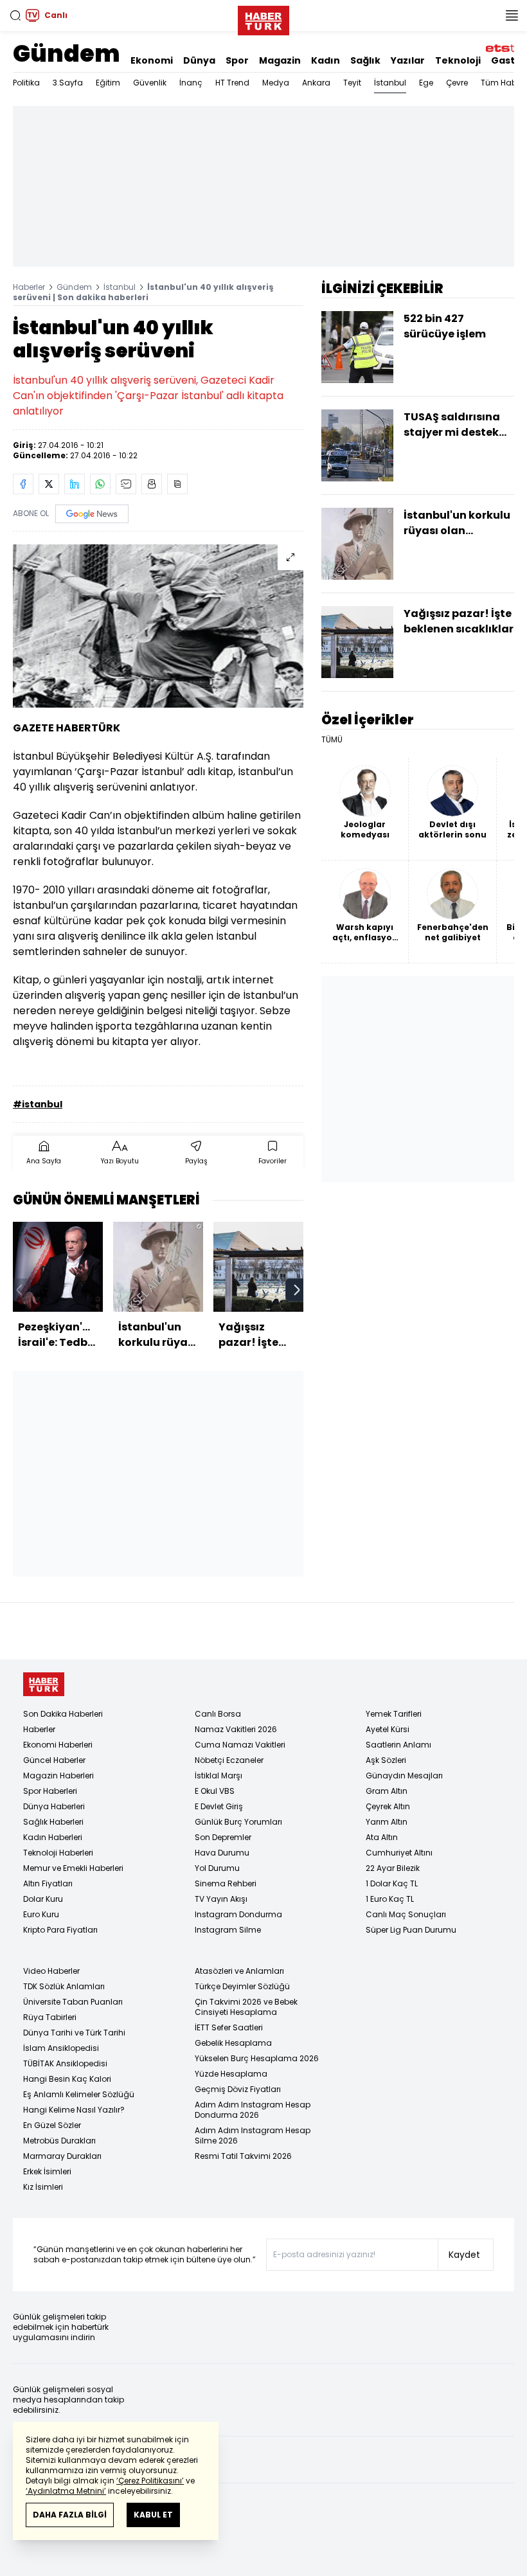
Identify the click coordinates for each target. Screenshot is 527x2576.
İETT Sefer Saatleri (229, 2027)
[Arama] (15, 15)
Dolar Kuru (43, 1899)
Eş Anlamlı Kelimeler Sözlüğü (79, 2094)
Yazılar (408, 60)
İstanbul (390, 83)
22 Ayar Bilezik (393, 1868)
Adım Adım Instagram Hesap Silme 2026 (253, 2135)
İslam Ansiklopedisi (61, 2048)
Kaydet (464, 2255)
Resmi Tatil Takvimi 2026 (243, 2156)
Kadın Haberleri (53, 1837)
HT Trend (232, 83)
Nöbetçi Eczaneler (229, 1760)
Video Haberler (51, 1971)
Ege (426, 83)
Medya (276, 83)
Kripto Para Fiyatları (60, 1930)
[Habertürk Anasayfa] (263, 18)
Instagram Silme (228, 1930)
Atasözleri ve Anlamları (239, 1971)
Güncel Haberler (54, 1760)
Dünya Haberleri (54, 1806)
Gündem (67, 54)
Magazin (280, 60)
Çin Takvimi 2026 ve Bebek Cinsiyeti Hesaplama (246, 2007)
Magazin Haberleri (58, 1775)
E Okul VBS (215, 1791)
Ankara (316, 83)
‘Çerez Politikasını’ (150, 2481)
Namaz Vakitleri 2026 (236, 1729)
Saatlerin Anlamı (398, 1745)
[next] (297, 1290)
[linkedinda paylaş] (75, 484)
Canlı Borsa (218, 1714)
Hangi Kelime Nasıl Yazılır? (74, 2110)
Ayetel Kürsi (388, 1729)
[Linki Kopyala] (177, 484)
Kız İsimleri (43, 2187)
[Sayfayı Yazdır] (152, 484)
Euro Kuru (41, 1914)
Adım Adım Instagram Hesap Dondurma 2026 (253, 2110)
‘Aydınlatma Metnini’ (66, 2491)
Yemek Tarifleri (394, 1714)
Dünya (199, 60)
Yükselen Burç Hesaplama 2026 (257, 2058)
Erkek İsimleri (47, 2171)
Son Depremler (223, 1837)
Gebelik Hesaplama (233, 2043)
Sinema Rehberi (226, 1883)
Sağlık (365, 60)
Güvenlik (150, 83)
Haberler (29, 287)
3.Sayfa (68, 83)
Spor (237, 60)
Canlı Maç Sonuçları (406, 1914)
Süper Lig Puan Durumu (411, 1930)
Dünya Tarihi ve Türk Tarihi (74, 2033)
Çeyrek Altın (388, 1806)
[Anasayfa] (44, 1684)
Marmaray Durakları (62, 2156)
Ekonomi (152, 60)
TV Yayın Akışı (221, 1899)
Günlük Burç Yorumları (238, 1822)
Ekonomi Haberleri (58, 1745)
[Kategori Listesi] (512, 15)
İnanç (191, 83)
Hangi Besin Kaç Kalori (67, 2079)
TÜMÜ (332, 740)
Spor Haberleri (50, 1791)
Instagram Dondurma (238, 1914)
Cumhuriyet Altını (399, 1853)
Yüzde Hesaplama (231, 2074)
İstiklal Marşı (219, 1775)
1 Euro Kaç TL (390, 1899)
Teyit (352, 83)
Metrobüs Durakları (59, 2141)
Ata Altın (382, 1837)
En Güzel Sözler (52, 2125)
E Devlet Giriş (219, 1806)
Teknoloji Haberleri (58, 1853)
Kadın (326, 60)
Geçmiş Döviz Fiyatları (238, 2089)
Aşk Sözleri (386, 1760)
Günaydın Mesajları (404, 1775)
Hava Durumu (222, 1853)
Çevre (457, 83)
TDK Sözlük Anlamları (64, 1986)
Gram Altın (387, 1791)
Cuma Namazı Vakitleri (240, 1745)
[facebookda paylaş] (23, 484)
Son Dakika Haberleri (63, 1714)
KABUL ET (153, 2515)
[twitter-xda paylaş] (49, 484)
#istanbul (38, 1104)
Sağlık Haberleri (53, 1822)
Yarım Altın (387, 1822)
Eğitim (108, 83)
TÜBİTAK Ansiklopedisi (65, 2063)
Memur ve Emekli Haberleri (73, 1868)
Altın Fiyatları (48, 1883)
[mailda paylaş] (126, 484)
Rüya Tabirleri (50, 2017)
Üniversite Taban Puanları (73, 2002)
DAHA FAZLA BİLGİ (70, 2515)
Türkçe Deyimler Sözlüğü (242, 1986)
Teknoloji (458, 60)
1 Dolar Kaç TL (392, 1883)
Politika (26, 83)
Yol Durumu (217, 1868)
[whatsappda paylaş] (100, 484)
